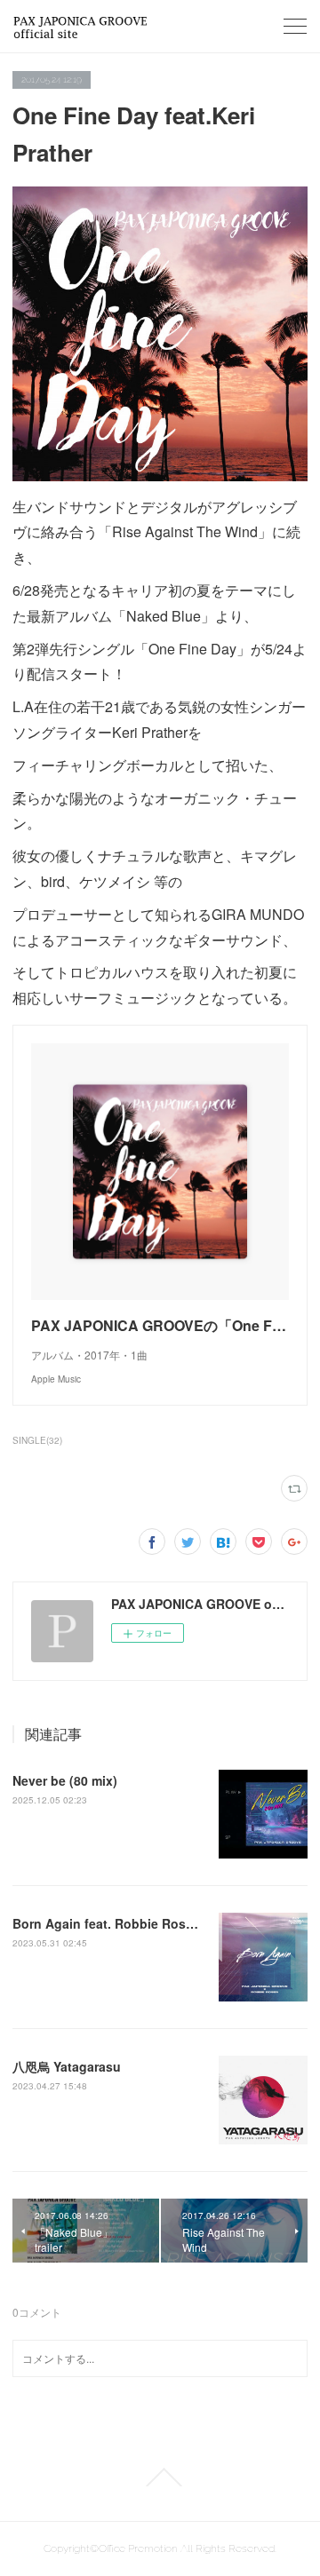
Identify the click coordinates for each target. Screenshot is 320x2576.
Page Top (160, 2477)
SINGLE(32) (37, 1440)
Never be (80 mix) (65, 1780)
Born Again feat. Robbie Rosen (107, 1923)
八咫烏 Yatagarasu (67, 2066)
